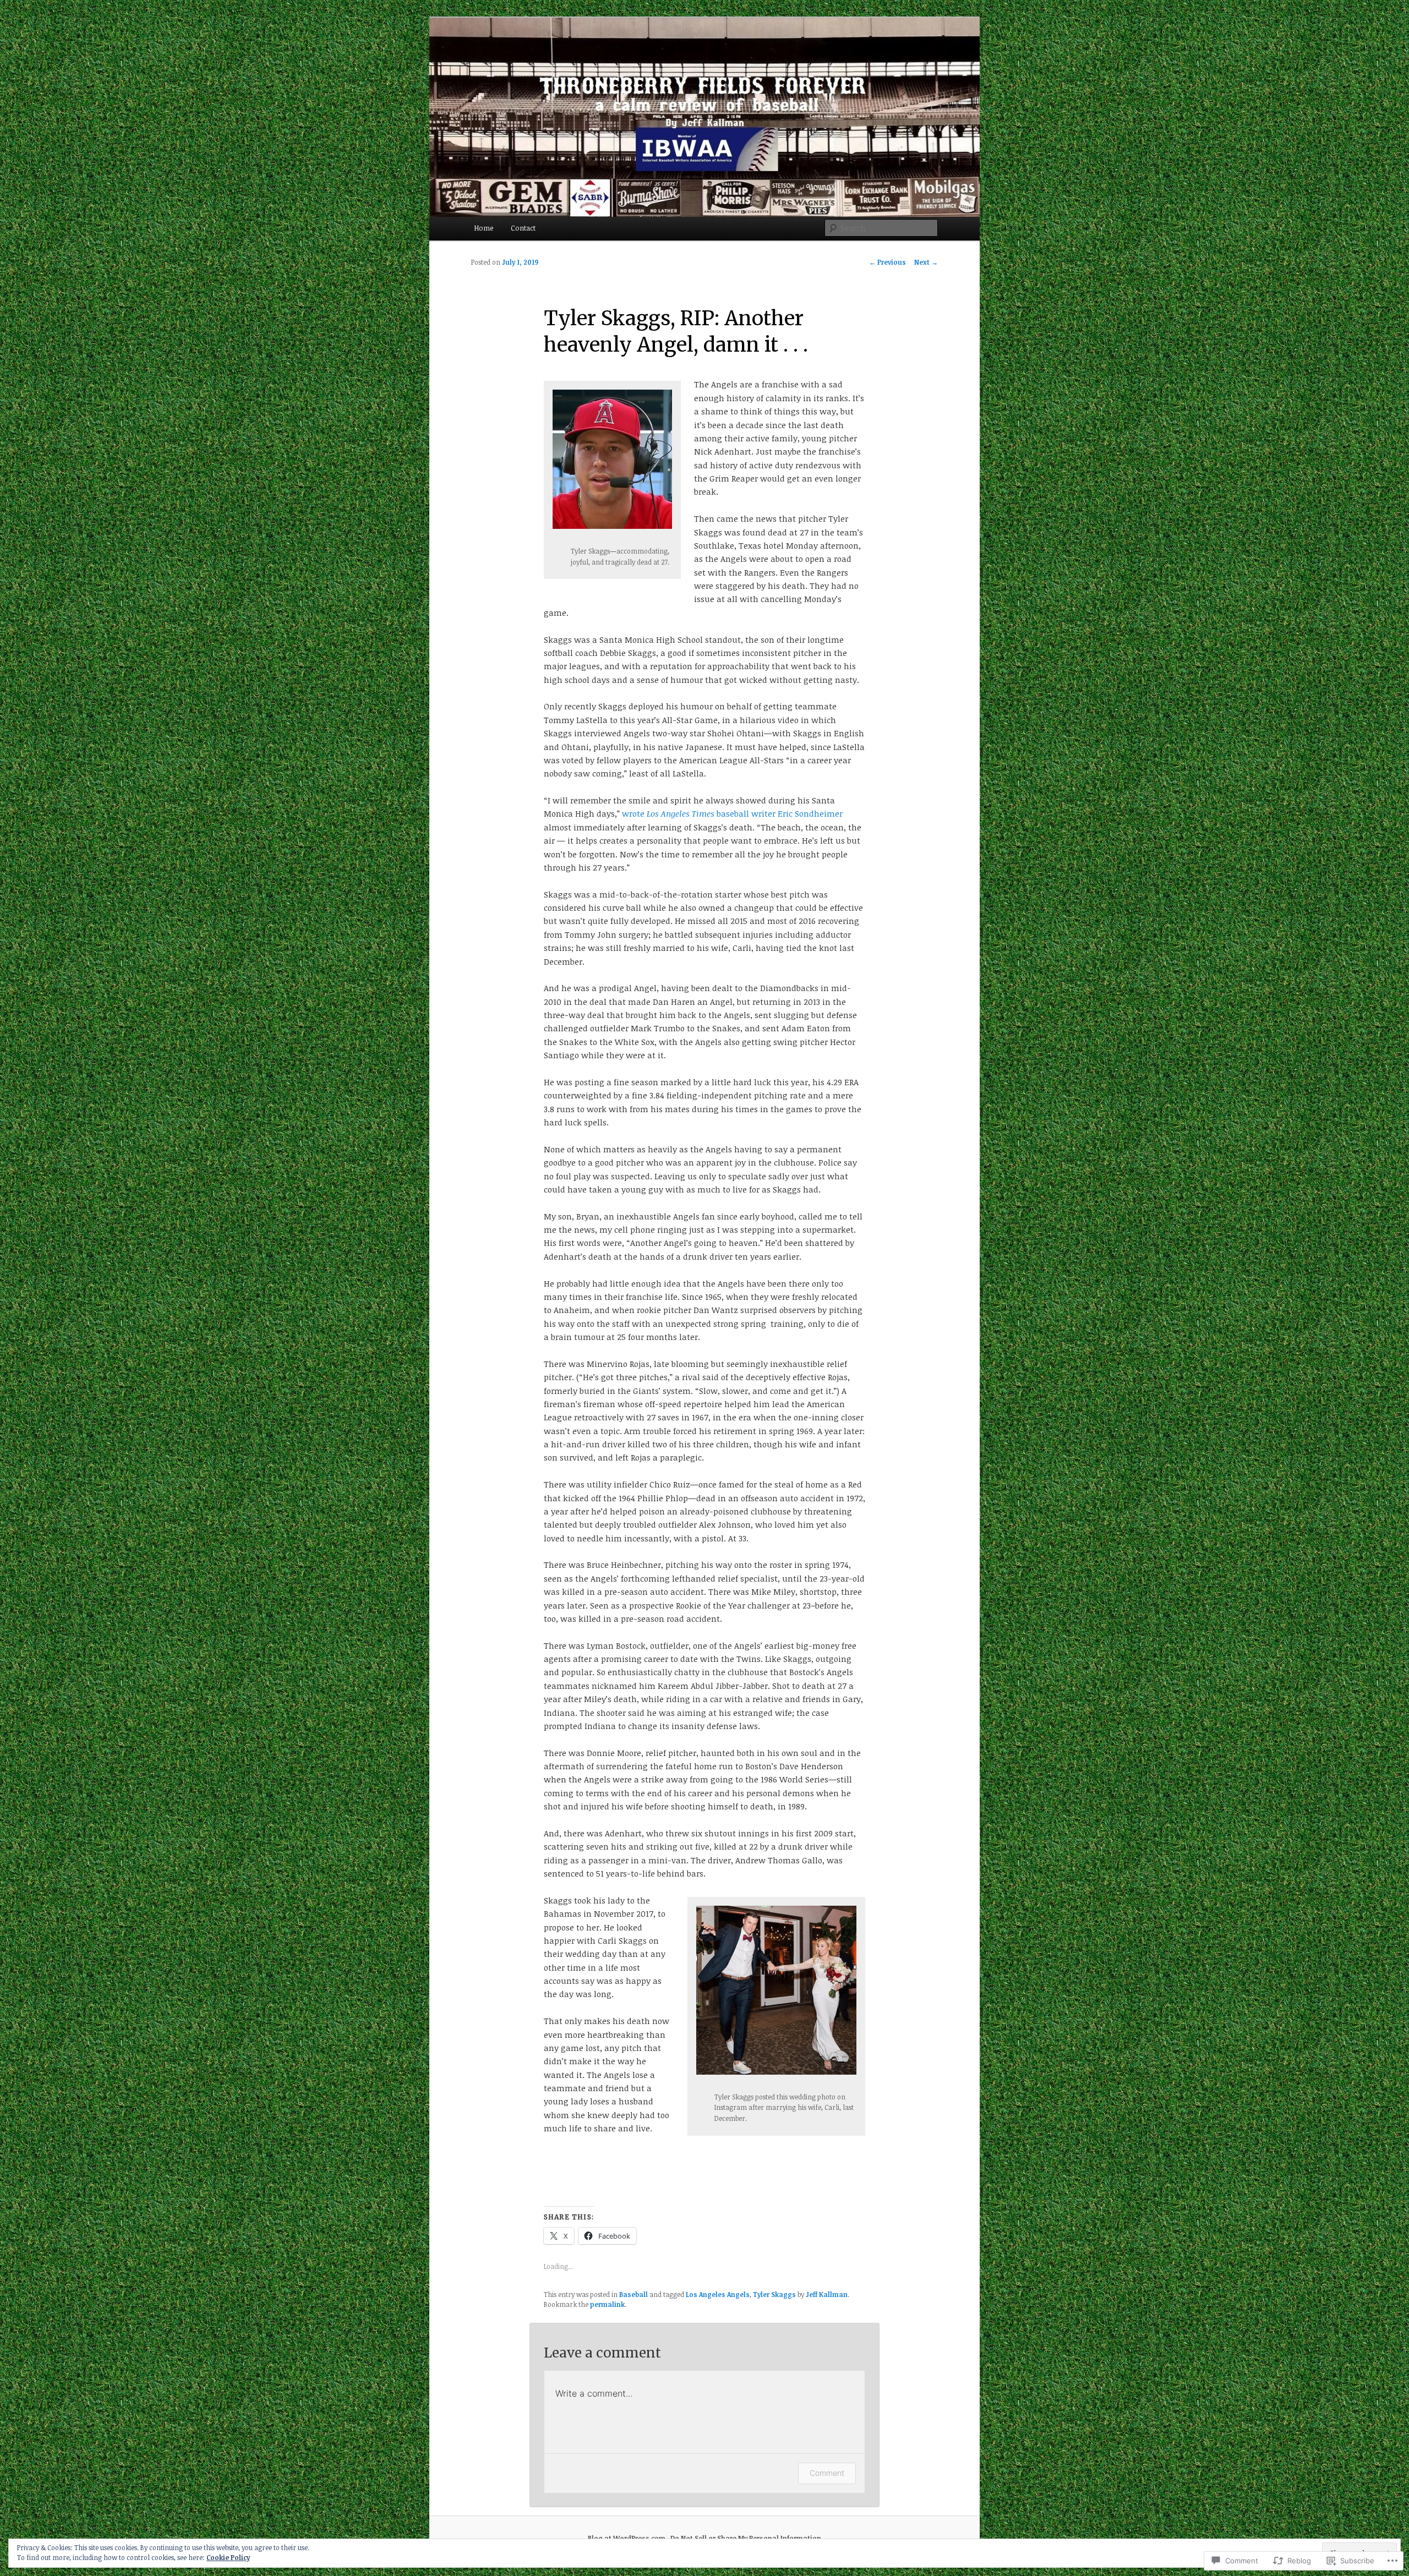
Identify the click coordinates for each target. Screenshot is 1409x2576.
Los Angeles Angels (718, 2294)
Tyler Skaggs (774, 2294)
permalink (607, 2304)
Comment (827, 2473)
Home (484, 228)
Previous (888, 262)
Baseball (633, 2294)
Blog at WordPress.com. (627, 2538)
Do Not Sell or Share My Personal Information (746, 2538)
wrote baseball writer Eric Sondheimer (732, 813)
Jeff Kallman (827, 2294)
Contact (523, 228)
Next (926, 262)
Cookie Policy (228, 2557)
